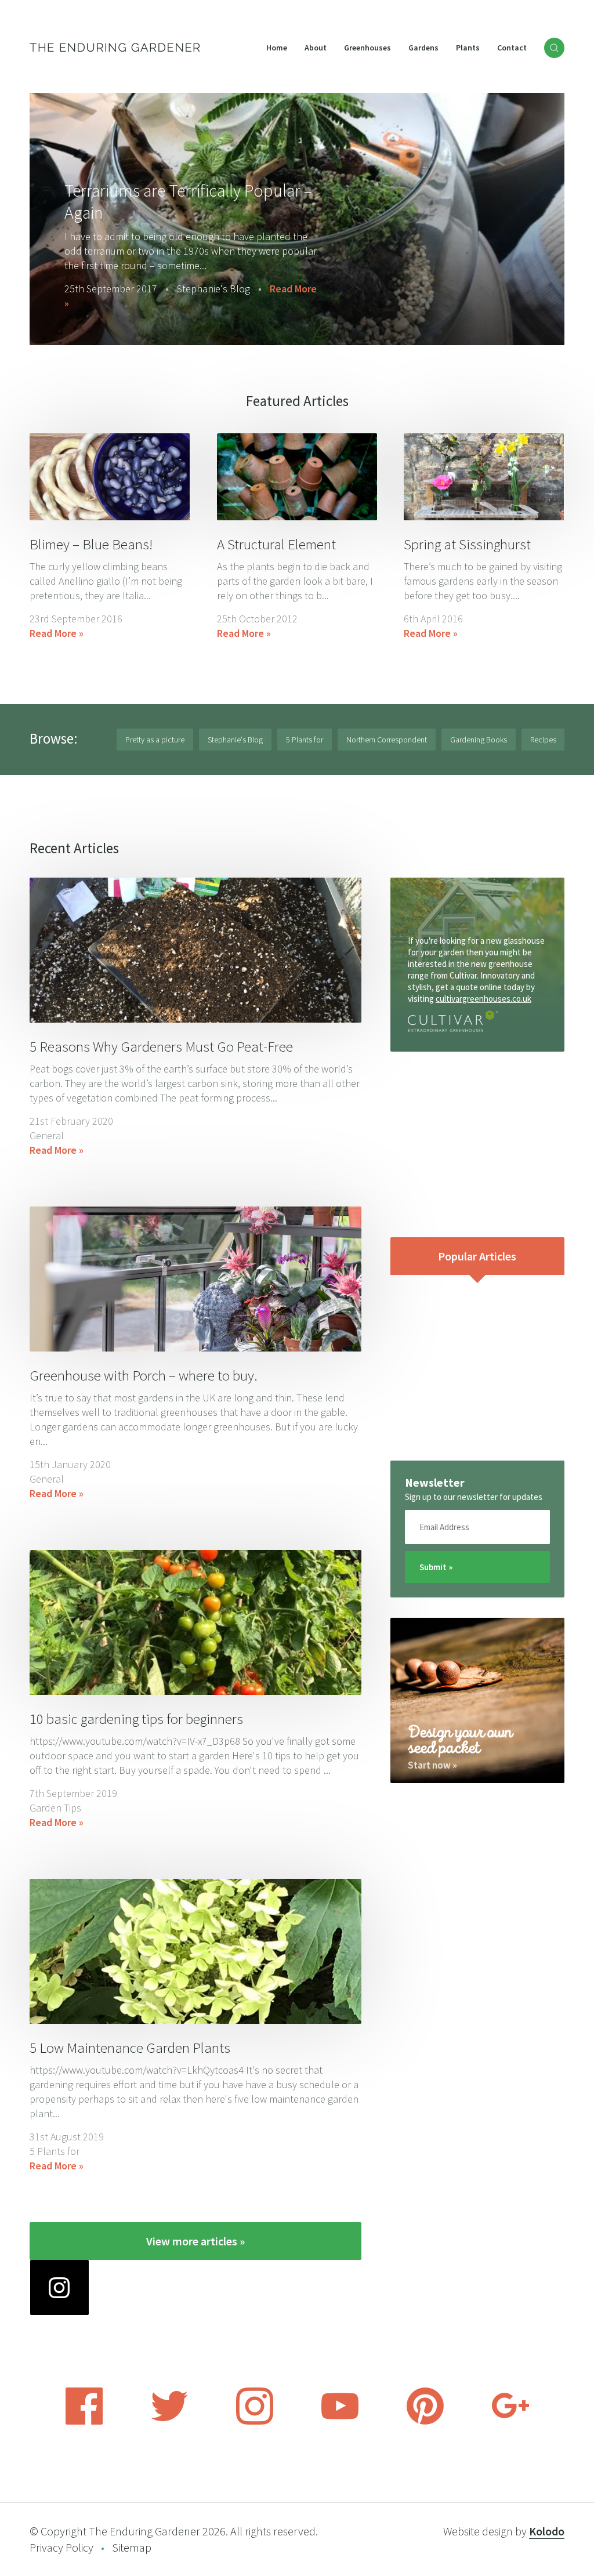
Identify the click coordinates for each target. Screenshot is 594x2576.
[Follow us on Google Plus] (510, 2421)
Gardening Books (479, 740)
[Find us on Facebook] (84, 2421)
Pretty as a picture (155, 740)
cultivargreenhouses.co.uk (483, 999)
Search (554, 48)
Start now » (432, 1765)
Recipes (543, 740)
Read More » (283, 303)
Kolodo (547, 2531)
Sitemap (132, 2547)
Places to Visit (207, 303)
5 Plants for (305, 740)
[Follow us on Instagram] (255, 2421)
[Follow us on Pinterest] (425, 2421)
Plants (468, 48)
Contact (512, 48)
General (47, 1135)
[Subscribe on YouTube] (340, 2421)
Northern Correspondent (387, 740)
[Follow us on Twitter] (169, 2421)
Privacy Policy (61, 2547)
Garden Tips (55, 1808)
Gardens (423, 48)
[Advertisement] (477, 1144)
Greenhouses (367, 48)
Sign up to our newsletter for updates (474, 1497)
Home (277, 48)
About (316, 48)
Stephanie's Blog (235, 740)
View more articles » (195, 2241)
